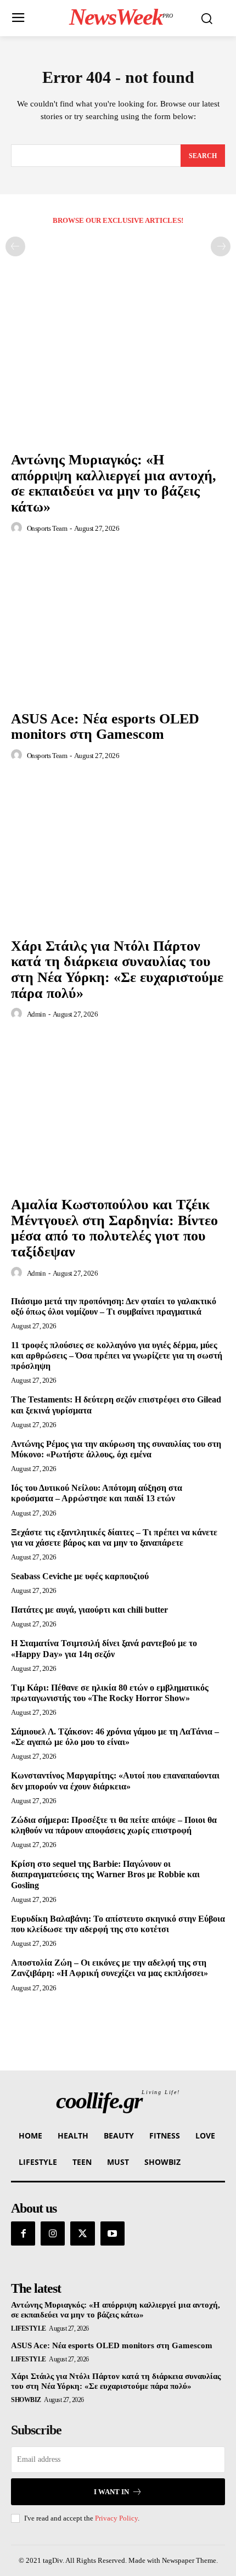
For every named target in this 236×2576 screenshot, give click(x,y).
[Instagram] (53, 2233)
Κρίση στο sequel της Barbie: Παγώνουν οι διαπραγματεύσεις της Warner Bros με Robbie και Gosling (105, 1874)
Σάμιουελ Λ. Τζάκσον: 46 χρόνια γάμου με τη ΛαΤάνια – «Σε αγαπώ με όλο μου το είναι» (115, 1737)
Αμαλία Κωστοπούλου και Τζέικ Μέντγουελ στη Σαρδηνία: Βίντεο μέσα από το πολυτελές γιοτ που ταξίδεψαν (114, 1228)
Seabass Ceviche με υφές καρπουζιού (80, 1576)
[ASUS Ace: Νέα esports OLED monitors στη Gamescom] (118, 625)
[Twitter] (82, 2233)
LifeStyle (29, 2328)
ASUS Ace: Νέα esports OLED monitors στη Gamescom (105, 727)
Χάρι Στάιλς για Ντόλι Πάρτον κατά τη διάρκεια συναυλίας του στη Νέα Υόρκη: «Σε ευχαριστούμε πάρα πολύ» (117, 970)
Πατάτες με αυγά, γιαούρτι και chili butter (89, 1610)
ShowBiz (26, 2400)
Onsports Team (47, 528)
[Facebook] (23, 2233)
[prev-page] (15, 246)
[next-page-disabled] (221, 246)
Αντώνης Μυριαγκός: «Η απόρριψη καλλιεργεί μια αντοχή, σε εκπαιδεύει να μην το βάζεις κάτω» (114, 483)
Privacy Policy (116, 2518)
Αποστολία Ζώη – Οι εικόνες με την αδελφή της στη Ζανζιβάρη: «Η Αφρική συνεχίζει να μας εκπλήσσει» (109, 1968)
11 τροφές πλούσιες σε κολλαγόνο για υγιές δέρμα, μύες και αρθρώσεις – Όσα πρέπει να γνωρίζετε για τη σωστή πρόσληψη (117, 1356)
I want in (111, 2492)
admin (36, 1014)
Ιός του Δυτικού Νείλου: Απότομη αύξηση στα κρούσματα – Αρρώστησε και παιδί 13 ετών (97, 1493)
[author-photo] (18, 528)
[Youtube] (113, 2233)
